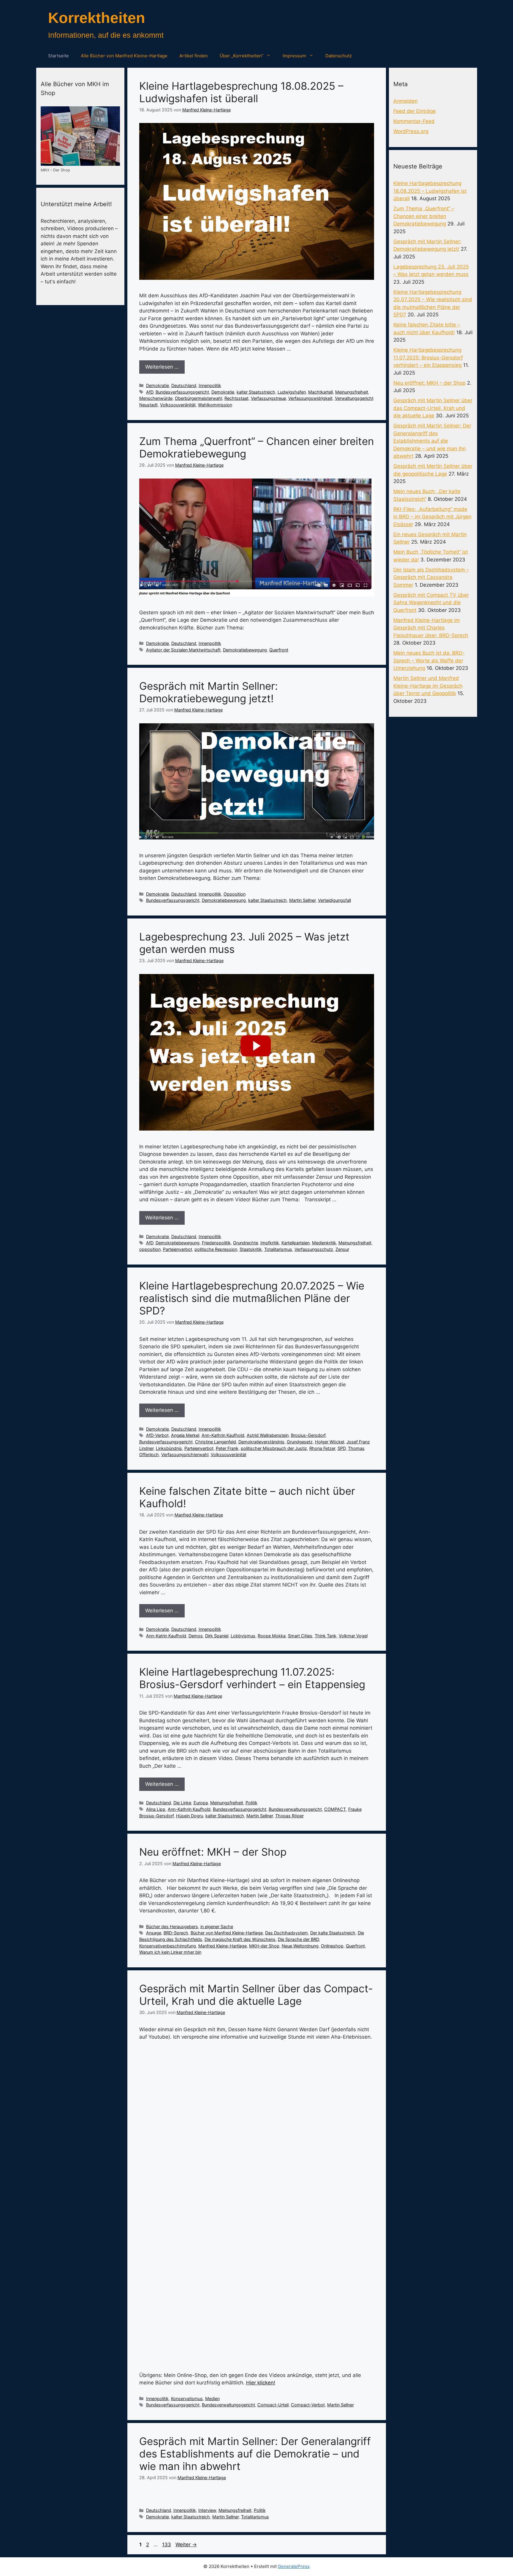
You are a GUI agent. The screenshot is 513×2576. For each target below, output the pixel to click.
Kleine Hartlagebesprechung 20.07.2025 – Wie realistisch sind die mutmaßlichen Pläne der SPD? (252, 1298)
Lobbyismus (243, 1636)
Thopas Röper (289, 1816)
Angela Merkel (185, 1435)
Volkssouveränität (178, 405)
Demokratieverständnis (261, 1442)
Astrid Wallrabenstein (268, 1435)
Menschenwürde (156, 398)
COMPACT (335, 1809)
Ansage (154, 1933)
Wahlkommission (215, 405)
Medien (212, 2399)
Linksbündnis (169, 1448)
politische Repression (216, 1249)
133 (167, 2545)
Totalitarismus (278, 1249)
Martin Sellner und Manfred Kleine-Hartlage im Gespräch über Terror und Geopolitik (428, 686)
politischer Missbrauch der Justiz (274, 1448)
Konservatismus (187, 2399)
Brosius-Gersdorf (308, 1435)
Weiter (186, 2545)
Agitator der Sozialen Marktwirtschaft (183, 650)
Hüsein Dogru (190, 1816)
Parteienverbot (178, 1249)
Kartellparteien (296, 1243)
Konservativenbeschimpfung (168, 1946)
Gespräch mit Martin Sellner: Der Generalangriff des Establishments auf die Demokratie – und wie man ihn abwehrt (255, 2454)
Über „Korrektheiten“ (242, 56)
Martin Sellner (302, 900)
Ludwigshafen (292, 392)
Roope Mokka (272, 1636)
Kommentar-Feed (414, 121)
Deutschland (184, 385)
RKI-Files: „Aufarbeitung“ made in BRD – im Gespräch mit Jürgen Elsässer (432, 517)
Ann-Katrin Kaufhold (166, 1636)
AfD (150, 392)
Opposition (235, 894)
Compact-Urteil (273, 2405)
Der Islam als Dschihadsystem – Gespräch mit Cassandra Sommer (431, 577)
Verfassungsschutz (314, 1249)
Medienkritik (324, 1243)
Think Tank (326, 1636)
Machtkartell (320, 392)
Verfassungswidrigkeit (310, 398)
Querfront (279, 650)
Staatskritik (251, 1249)
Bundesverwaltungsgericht (295, 1809)
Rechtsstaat (236, 398)
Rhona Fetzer (322, 1448)
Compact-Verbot (308, 2405)
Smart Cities (300, 1636)
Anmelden (406, 101)
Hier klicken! (261, 2383)
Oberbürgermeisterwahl (198, 398)
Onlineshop (332, 1946)
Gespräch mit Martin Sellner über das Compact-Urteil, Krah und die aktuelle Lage (256, 1995)
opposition (150, 1249)
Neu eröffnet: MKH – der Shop (213, 1852)
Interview (207, 2510)
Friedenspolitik (216, 1243)
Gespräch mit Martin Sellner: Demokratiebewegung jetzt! (209, 692)
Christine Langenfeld (216, 1442)
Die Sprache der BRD (298, 1939)
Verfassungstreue (268, 398)
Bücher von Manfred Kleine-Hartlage (227, 1933)
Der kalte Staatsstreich (333, 1933)
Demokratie (157, 385)
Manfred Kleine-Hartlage (223, 1946)
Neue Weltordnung (300, 1946)
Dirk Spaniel (217, 1636)
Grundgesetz (300, 1442)
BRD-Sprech (176, 1933)
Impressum (294, 56)
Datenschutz (339, 56)
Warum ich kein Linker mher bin (170, 1952)
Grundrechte (246, 1243)
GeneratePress (294, 2566)
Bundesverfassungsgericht (182, 392)
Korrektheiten (97, 18)
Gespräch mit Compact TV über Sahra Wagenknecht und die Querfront (431, 603)
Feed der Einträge (415, 111)
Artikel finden (194, 56)
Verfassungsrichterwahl (185, 1454)
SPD (342, 1448)
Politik (251, 1803)
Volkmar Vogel (353, 1636)
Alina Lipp (156, 1809)
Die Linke (182, 1803)
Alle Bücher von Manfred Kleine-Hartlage (124, 56)
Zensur (342, 1249)
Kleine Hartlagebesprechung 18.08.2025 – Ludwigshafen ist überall (241, 92)
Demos (196, 1636)
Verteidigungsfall (334, 900)
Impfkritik (270, 1243)
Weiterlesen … (162, 367)
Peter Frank (227, 1448)
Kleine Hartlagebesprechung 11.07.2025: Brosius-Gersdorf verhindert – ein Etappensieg (252, 1678)
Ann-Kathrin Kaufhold (223, 1435)
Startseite (58, 56)
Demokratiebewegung (245, 650)
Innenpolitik (210, 385)
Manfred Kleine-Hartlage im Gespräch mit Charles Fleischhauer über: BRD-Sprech (431, 628)
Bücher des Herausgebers (172, 1927)
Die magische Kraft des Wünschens (240, 1939)
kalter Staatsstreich (256, 392)
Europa (201, 1803)
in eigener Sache (217, 1927)
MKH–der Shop (264, 1946)
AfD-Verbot (157, 1435)
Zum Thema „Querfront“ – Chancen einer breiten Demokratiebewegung (424, 216)
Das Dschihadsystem (286, 1933)
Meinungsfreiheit (352, 392)
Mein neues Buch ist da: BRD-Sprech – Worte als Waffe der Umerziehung (429, 660)
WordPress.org (411, 131)
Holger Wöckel (330, 1442)
